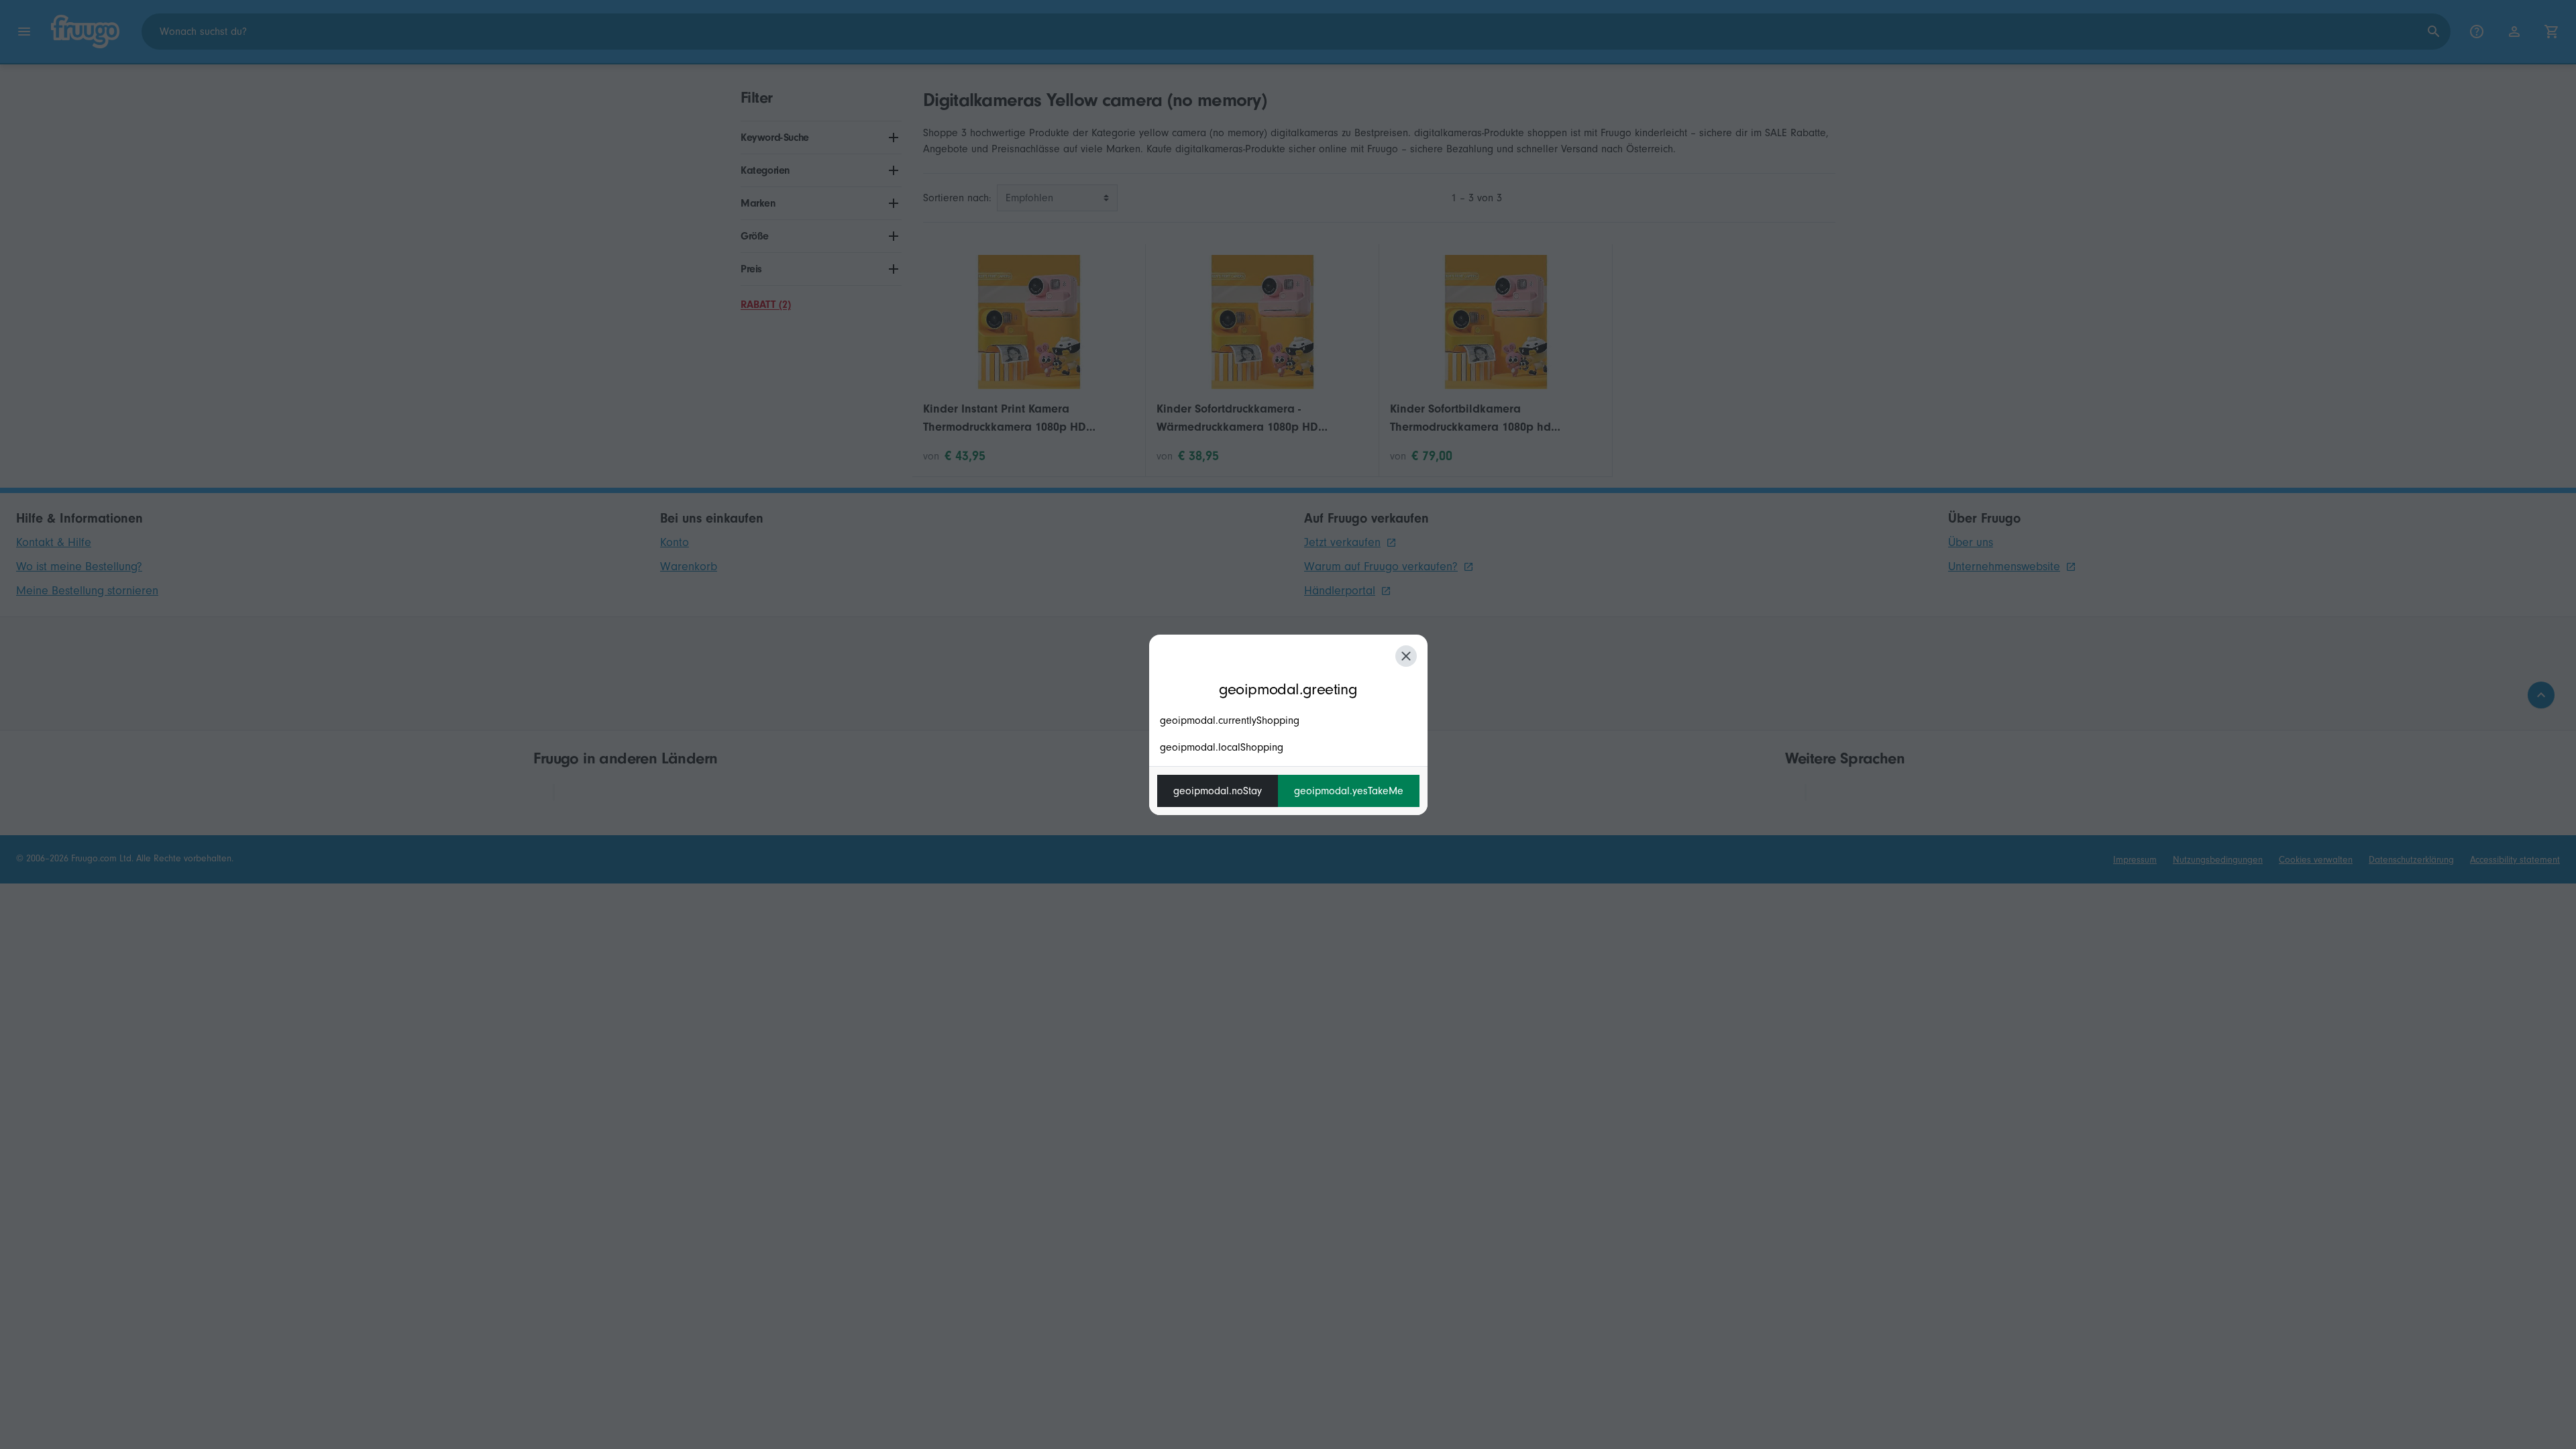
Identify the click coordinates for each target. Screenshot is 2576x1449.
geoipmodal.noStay (1218, 791)
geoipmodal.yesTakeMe (1349, 791)
